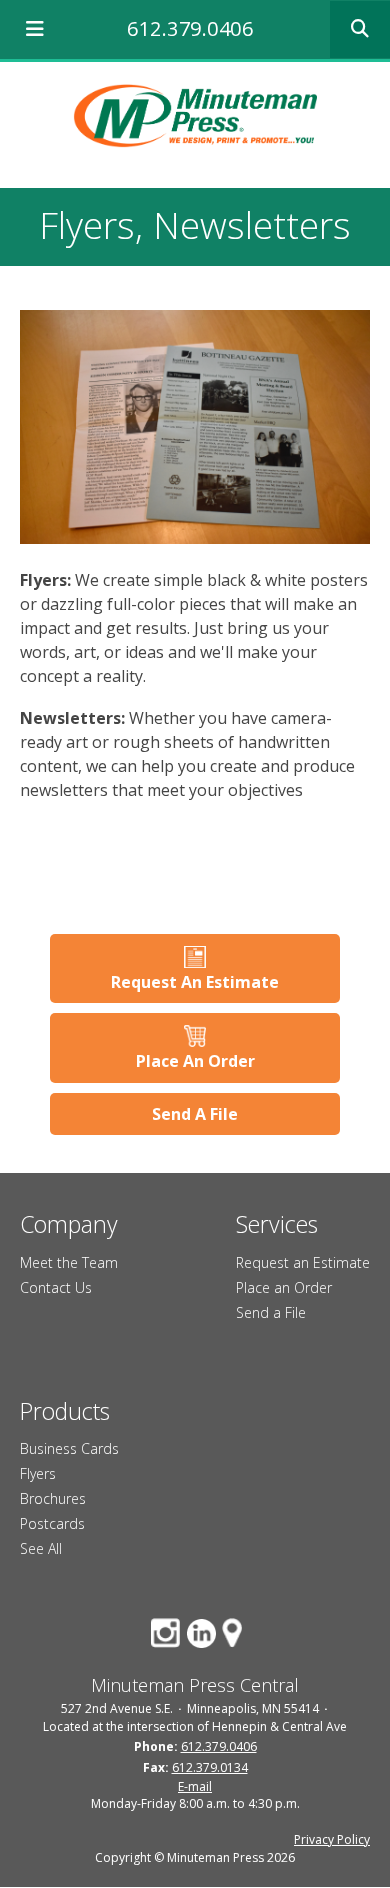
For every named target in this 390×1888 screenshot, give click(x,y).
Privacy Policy (332, 1839)
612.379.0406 (190, 28)
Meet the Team (69, 1262)
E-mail (195, 1786)
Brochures (53, 1498)
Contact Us (56, 1287)
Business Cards (69, 1448)
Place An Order (195, 1061)
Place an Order (284, 1287)
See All (41, 1548)
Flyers (38, 1473)
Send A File (195, 1114)
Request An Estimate (195, 982)
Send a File (271, 1312)
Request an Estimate (303, 1262)
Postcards (52, 1523)
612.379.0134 (210, 1767)
